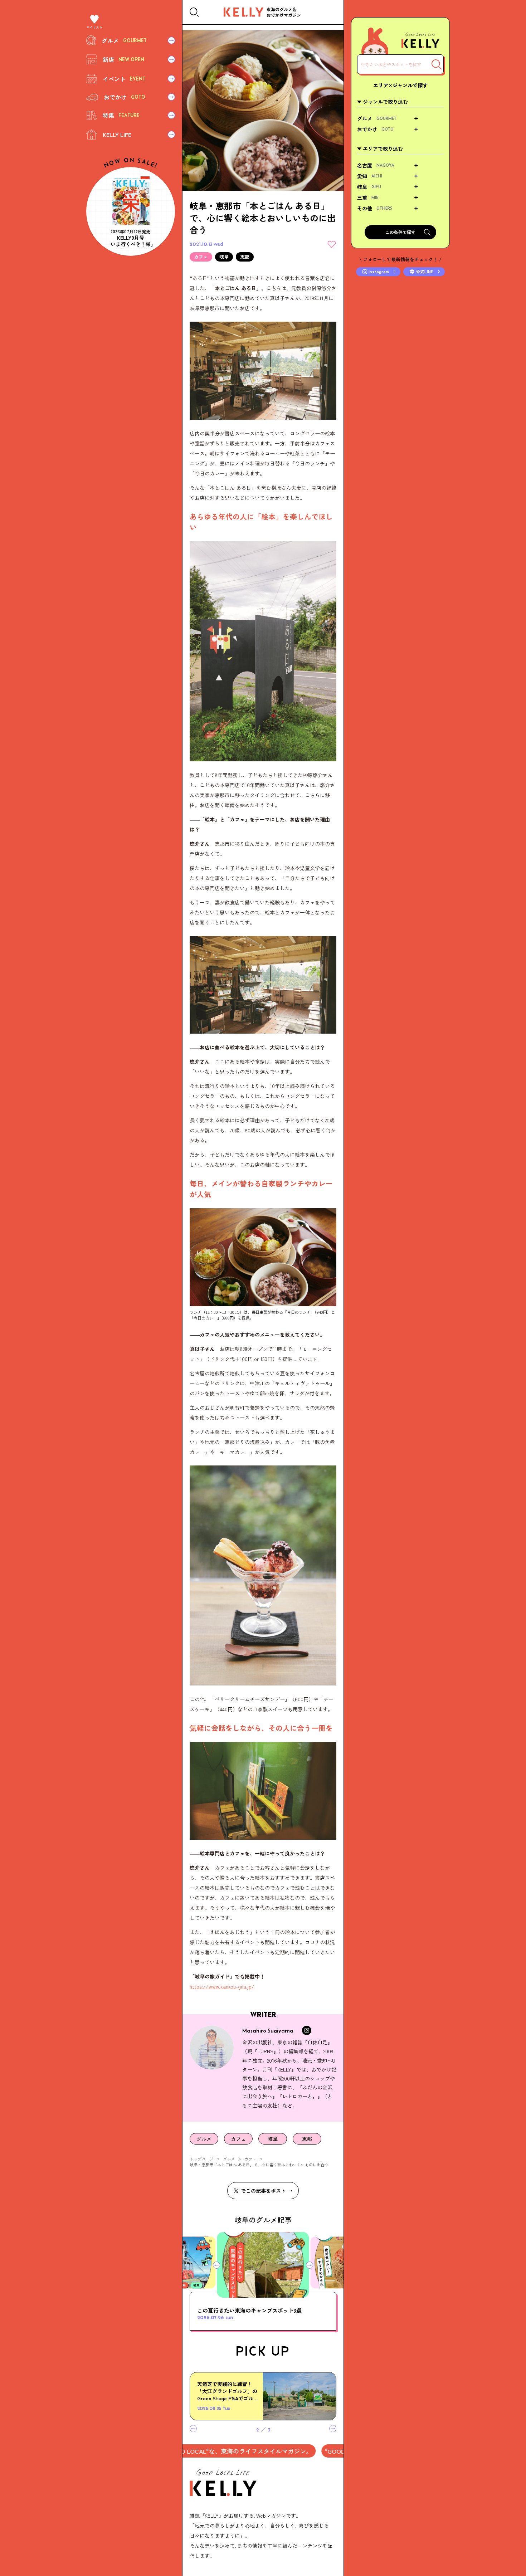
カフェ (250, 2159)
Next (310, 2265)
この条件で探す (400, 232)
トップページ (201, 2159)
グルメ (229, 2159)
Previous (216, 2265)
